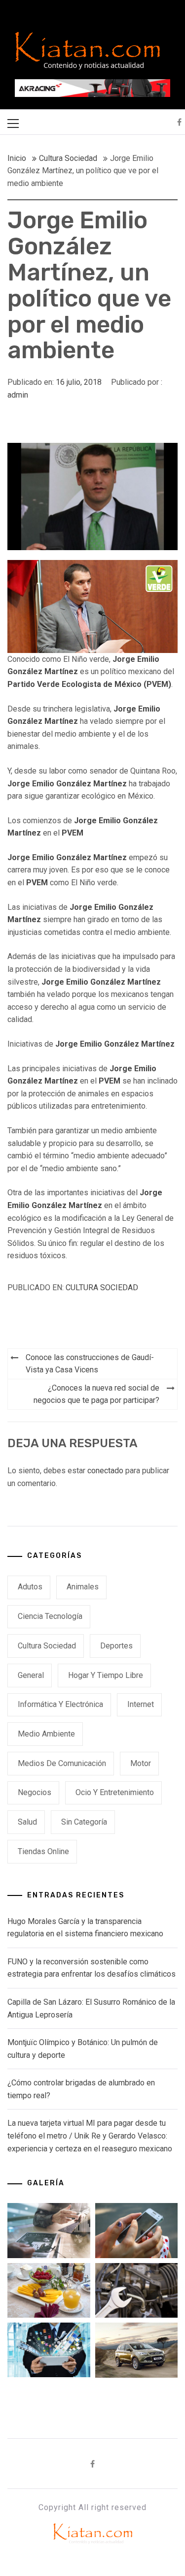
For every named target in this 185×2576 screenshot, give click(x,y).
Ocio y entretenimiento (115, 1792)
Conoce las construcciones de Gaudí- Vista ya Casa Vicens (90, 1364)
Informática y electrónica (60, 1704)
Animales (83, 1587)
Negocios (35, 1792)
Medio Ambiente (46, 1734)
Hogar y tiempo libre (106, 1675)
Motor (141, 1763)
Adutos (30, 1587)
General (31, 1675)
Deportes (116, 1646)
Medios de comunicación (62, 1763)
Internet (141, 1704)
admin (18, 395)
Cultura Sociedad (102, 1288)
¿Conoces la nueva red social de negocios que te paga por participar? (96, 1394)
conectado (105, 1471)
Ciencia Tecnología (50, 1616)
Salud (27, 1822)
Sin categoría (84, 1822)
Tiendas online (43, 1851)
